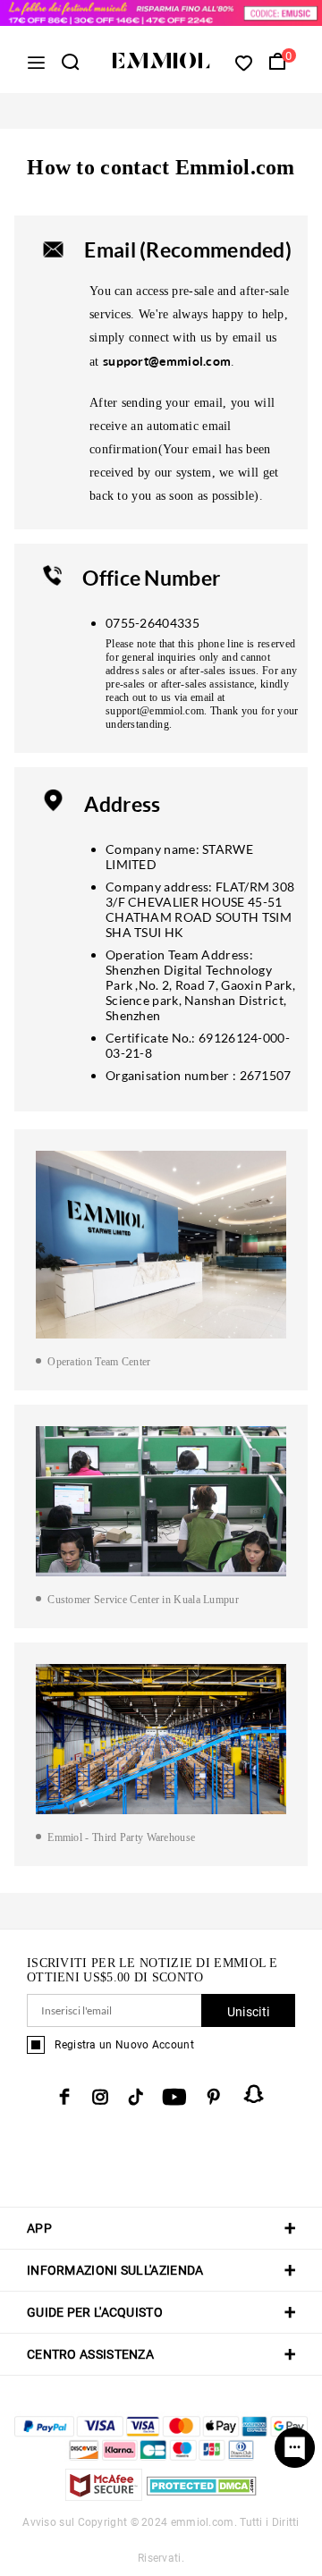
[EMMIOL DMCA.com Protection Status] (202, 2496)
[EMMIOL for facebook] (64, 2097)
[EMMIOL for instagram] (100, 2097)
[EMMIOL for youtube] (174, 2097)
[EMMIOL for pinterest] (214, 2097)
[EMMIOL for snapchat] (254, 2094)
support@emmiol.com (167, 361)
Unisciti (248, 2012)
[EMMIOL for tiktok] (136, 2097)
